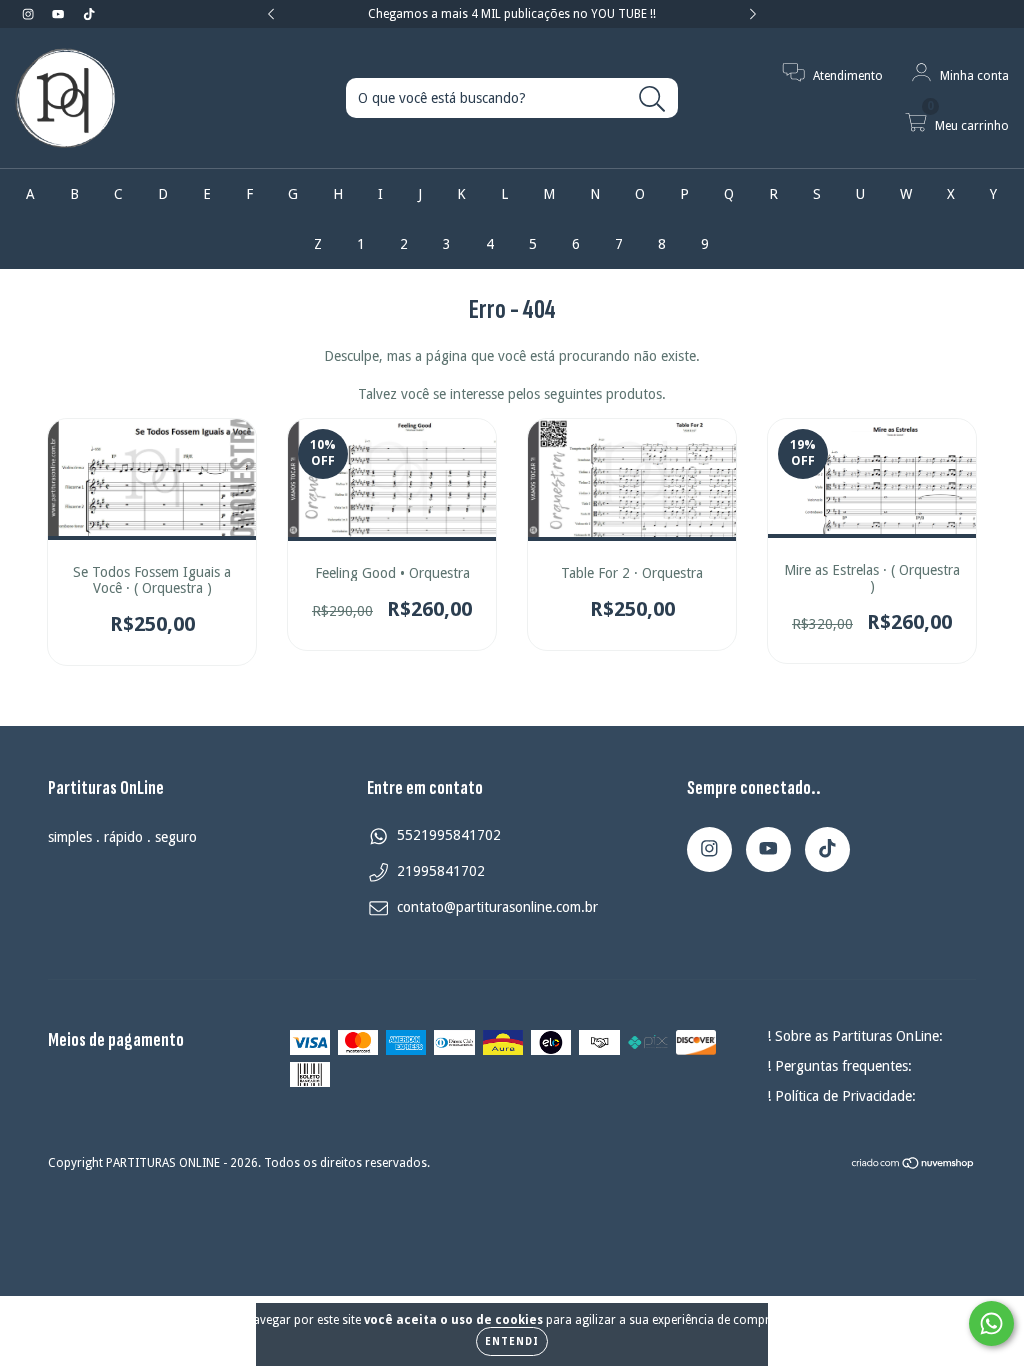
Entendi (512, 1341)
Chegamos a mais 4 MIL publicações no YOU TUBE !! (512, 14)
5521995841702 (449, 835)
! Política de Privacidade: (841, 1096)
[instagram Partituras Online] (30, 14)
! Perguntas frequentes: (839, 1066)
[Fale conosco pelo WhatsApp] (991, 1323)
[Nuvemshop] (913, 1166)
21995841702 (441, 871)
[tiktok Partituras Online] (89, 14)
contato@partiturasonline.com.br (497, 907)
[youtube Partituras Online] (60, 14)
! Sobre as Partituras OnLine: (855, 1036)
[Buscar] (652, 99)
